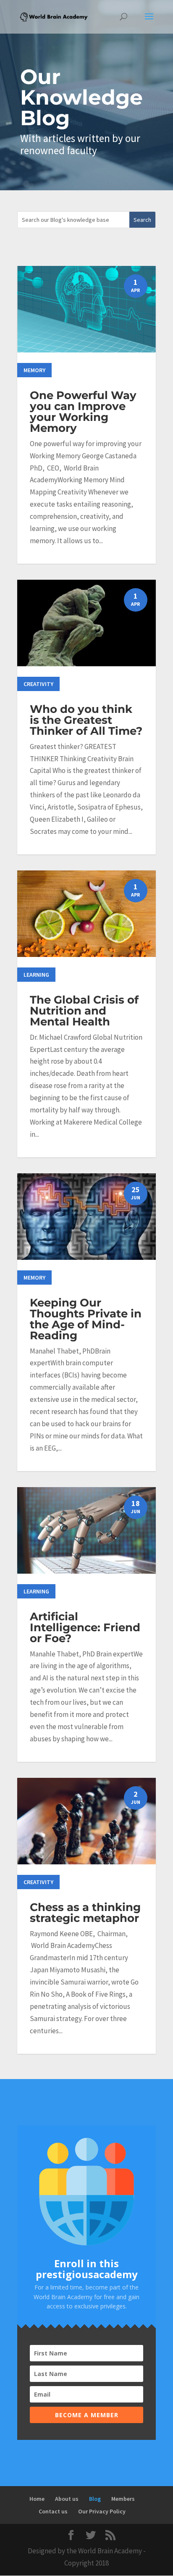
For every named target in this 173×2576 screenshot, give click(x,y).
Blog (95, 2499)
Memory (34, 370)
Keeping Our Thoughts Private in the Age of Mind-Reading (86, 1319)
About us (67, 2499)
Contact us (53, 2511)
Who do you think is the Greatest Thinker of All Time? (86, 720)
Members (123, 2499)
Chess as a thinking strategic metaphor (85, 1913)
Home (37, 2499)
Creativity (38, 684)
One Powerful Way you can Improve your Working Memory (83, 412)
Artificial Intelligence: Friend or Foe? (85, 1627)
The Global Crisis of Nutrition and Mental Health (84, 1011)
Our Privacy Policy (102, 2511)
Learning (36, 975)
